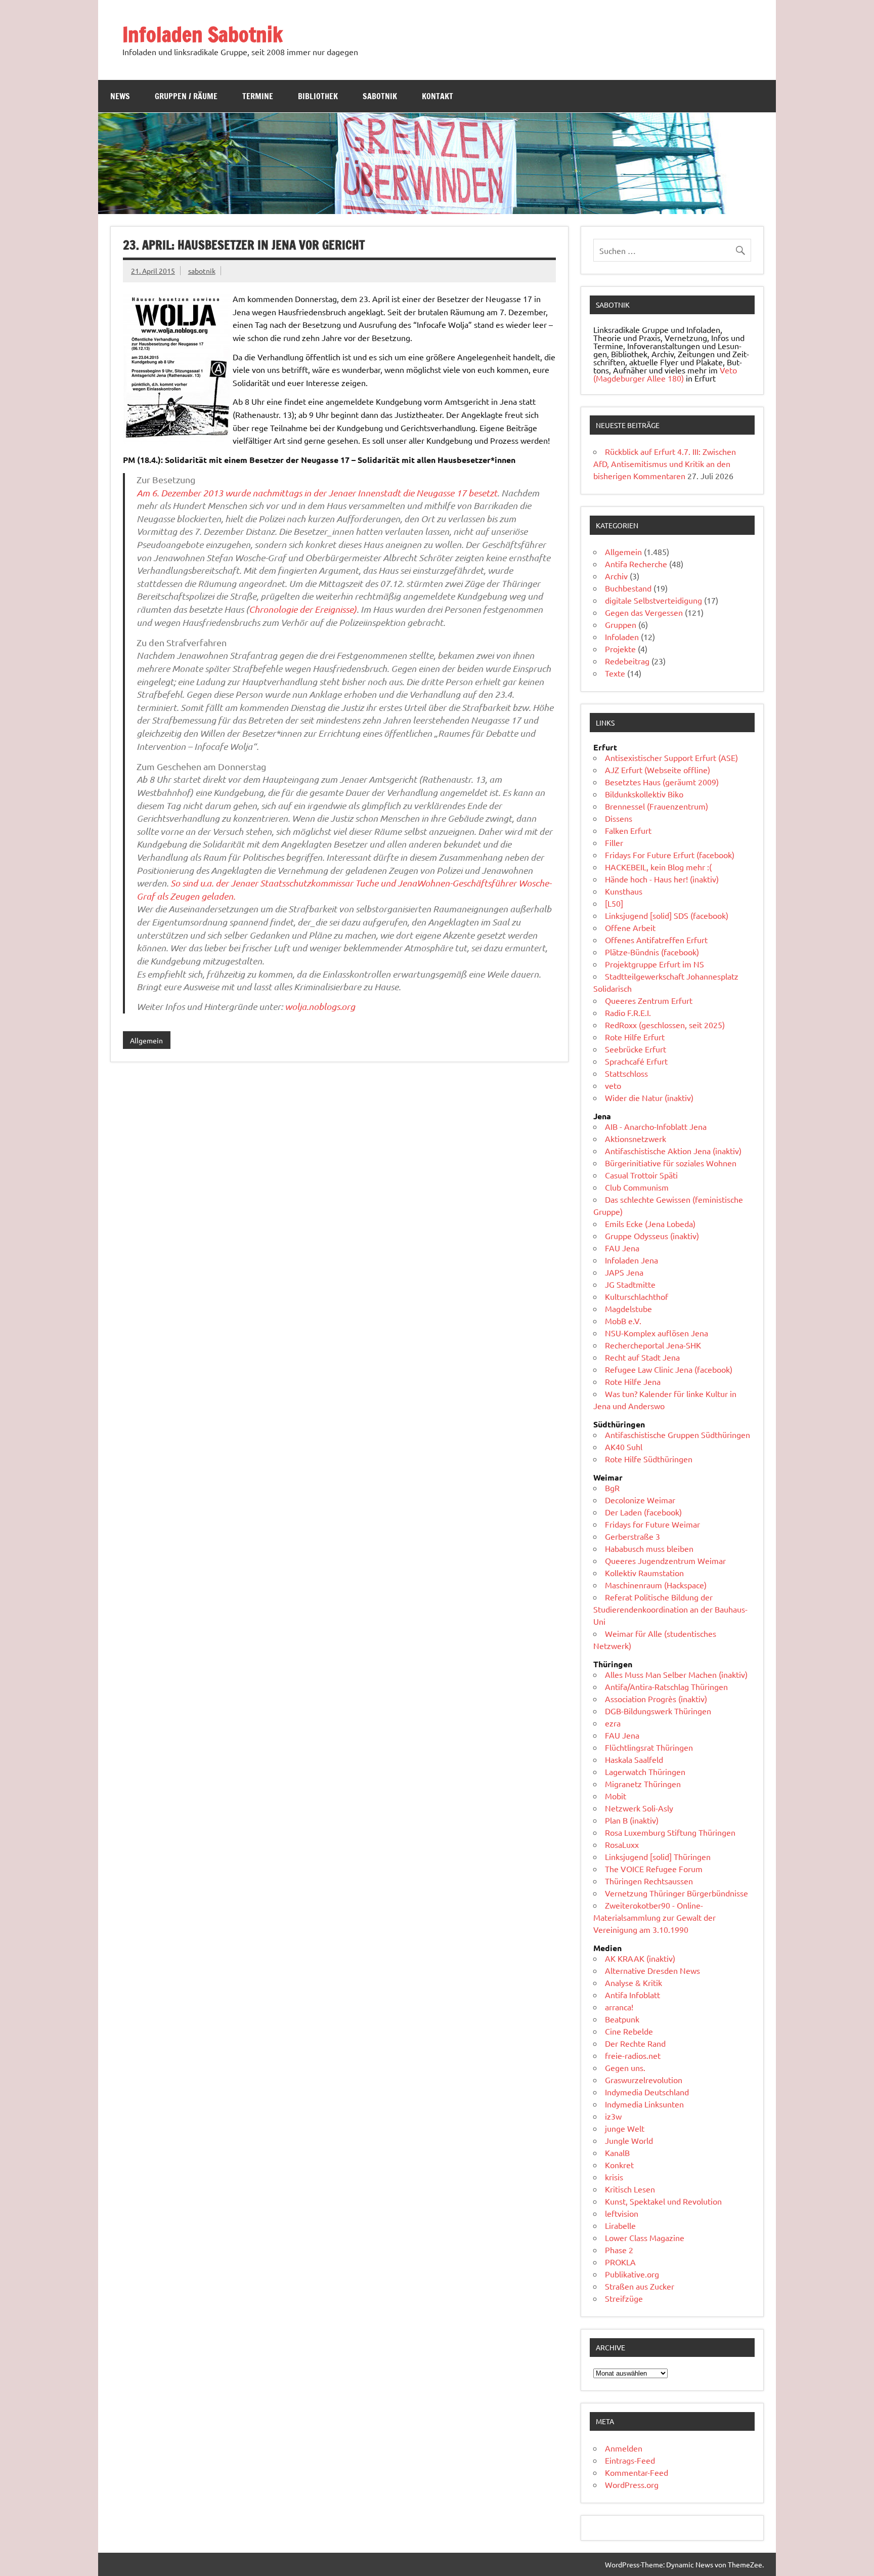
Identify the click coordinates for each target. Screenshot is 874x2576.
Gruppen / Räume (186, 96)
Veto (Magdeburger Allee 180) (665, 374)
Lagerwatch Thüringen (645, 1771)
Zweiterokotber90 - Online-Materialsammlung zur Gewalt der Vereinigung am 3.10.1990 (654, 1917)
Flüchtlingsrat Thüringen (649, 1747)
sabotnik (202, 271)
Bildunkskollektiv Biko (644, 794)
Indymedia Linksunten (644, 2104)
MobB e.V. (623, 1321)
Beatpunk (622, 2019)
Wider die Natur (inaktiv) (649, 1097)
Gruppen (621, 624)
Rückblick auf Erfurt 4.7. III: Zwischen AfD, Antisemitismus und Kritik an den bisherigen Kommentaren (665, 463)
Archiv (616, 576)
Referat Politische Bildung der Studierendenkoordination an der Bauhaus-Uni (670, 1609)
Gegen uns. (625, 2067)
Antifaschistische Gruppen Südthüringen (678, 1434)
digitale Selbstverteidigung (653, 600)
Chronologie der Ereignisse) (303, 609)
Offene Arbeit (630, 927)
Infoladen (622, 637)
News (120, 96)
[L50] (614, 903)
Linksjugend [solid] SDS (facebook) (667, 915)
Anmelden (624, 2448)
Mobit (616, 1796)
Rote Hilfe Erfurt (635, 1037)
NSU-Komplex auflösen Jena (657, 1333)
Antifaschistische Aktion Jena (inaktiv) (673, 1151)
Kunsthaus (624, 891)
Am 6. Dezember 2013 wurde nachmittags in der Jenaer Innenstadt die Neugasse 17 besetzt (317, 493)
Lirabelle (620, 2225)
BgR (612, 1488)
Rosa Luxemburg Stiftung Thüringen (670, 1832)
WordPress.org (632, 2484)
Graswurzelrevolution (644, 2080)
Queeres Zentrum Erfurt (649, 1000)
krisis (614, 2177)
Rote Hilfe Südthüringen (649, 1459)
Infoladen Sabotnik (203, 34)
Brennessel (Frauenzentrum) (657, 806)
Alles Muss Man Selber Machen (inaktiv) (676, 1674)
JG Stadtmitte (630, 1284)
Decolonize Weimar (640, 1500)
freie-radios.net (633, 2055)
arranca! (619, 2007)
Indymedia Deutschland (647, 2092)
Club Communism (637, 1187)
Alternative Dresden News (652, 1970)
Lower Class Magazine (645, 2237)
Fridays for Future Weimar (652, 1524)
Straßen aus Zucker (640, 2286)
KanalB (617, 2152)
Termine (258, 96)
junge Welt (625, 2128)
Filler (614, 842)
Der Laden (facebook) (643, 1512)
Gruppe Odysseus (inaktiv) (652, 1236)
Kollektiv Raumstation (644, 1573)
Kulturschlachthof (637, 1296)
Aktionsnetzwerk (636, 1138)
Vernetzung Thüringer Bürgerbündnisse (676, 1893)
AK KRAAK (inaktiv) (640, 1958)
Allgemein (146, 1040)
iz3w (613, 2116)
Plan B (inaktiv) (632, 1820)
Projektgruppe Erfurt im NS (654, 964)
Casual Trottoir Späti (641, 1175)
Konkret (619, 2165)
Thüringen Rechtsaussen (649, 1881)
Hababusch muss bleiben (649, 1548)
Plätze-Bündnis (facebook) (652, 952)
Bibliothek (318, 96)
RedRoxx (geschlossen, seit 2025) (665, 1025)
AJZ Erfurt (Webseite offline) (658, 770)
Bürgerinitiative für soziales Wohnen (671, 1163)
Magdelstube (628, 1308)
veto (613, 1085)
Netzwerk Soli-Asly (639, 1808)
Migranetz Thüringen (643, 1784)
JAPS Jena (624, 1272)
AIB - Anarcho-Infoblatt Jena (656, 1126)
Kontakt (438, 96)
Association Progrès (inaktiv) (656, 1699)
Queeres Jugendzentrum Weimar (665, 1560)
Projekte (620, 649)
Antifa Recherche (636, 564)
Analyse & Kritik (633, 1982)
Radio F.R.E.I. (628, 1012)
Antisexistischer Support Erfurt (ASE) (671, 757)
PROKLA (620, 2262)
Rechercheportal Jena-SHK (653, 1345)
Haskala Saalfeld (634, 1759)
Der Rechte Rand (635, 2043)
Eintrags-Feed (630, 2460)
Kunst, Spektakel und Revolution (663, 2201)
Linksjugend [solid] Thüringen (658, 1856)
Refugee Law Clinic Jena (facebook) (669, 1369)
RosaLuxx (622, 1844)
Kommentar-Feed (637, 2472)
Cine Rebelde (629, 2031)
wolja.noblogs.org (320, 1006)
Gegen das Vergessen (644, 612)
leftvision (622, 2213)
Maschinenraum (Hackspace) (656, 1585)
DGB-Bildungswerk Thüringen (658, 1711)
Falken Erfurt (628, 830)
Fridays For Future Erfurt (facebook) (670, 855)
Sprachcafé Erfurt (636, 1061)
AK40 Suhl (624, 1447)
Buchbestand (628, 588)
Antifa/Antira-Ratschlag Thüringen (666, 1686)
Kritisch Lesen (630, 2189)
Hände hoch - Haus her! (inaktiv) (662, 879)
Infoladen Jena (631, 1260)
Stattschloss (626, 1073)
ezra (613, 1723)
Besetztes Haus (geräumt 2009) (662, 782)
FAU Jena (622, 1248)
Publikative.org (632, 2274)
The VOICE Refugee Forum (654, 1869)
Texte (615, 673)
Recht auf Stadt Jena (642, 1357)
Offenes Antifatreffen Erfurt (656, 940)
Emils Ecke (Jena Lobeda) (650, 1223)
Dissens (619, 818)
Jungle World (629, 2140)
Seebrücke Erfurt (636, 1049)
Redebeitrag (627, 661)
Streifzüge (624, 2298)
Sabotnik (380, 96)
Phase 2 (619, 2250)
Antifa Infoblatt (632, 1995)
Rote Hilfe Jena (633, 1381)
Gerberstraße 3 (632, 1536)
